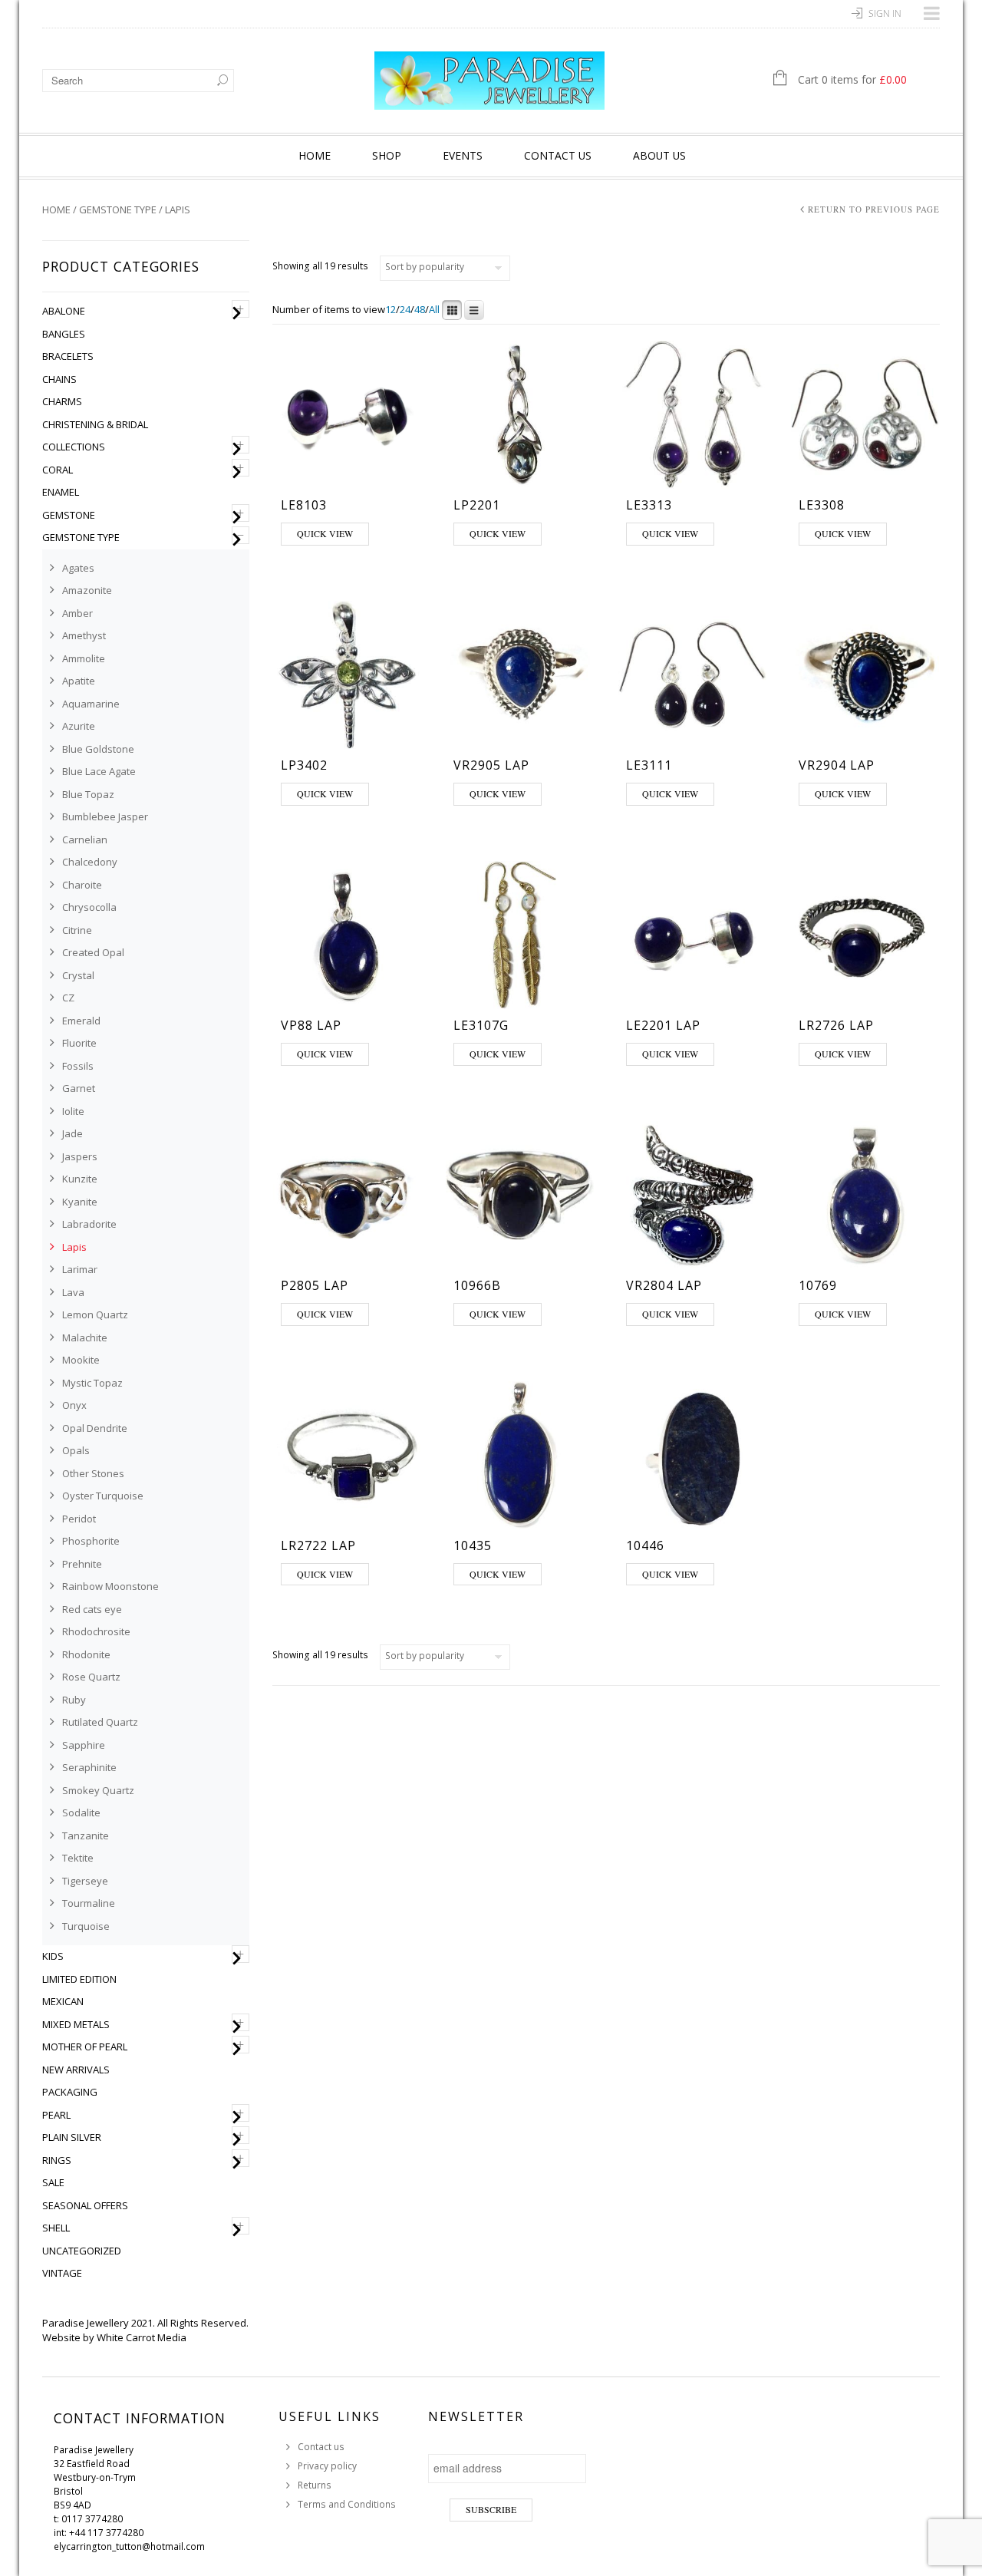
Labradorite (89, 1224)
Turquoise (86, 1926)
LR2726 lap (836, 1025)
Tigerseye (85, 1881)
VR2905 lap (491, 765)
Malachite (85, 1337)
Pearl (56, 2115)
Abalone (64, 311)
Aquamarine (91, 704)
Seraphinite (89, 1767)
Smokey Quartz (98, 1790)
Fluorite (79, 1043)
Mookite (81, 1360)
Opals (76, 1450)
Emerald (81, 1021)
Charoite (82, 885)
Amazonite (87, 590)
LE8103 (304, 505)
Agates (78, 568)
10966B (477, 1285)
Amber (77, 613)
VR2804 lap (664, 1285)
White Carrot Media (142, 2337)
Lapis (74, 1247)
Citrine (77, 930)
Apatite (79, 681)
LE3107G (481, 1025)
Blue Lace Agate (99, 771)
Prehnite (82, 1564)
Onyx (74, 1405)
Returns (315, 2485)
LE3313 (649, 505)
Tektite (78, 1858)
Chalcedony (90, 862)
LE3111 (649, 765)
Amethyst (84, 635)
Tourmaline (89, 1903)
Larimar (80, 1269)
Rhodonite (86, 1654)
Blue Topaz (88, 794)
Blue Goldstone (98, 749)
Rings (57, 2160)
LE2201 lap (663, 1025)
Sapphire (84, 1745)
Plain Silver (72, 2137)
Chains (59, 379)
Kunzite (80, 1179)
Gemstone (69, 515)
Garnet (79, 1088)
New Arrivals (76, 2070)
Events (463, 155)
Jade (72, 1133)
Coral (58, 470)
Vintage (62, 2273)
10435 (473, 1545)
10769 (818, 1285)
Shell (56, 2228)
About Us (659, 155)
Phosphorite (91, 1541)
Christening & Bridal (95, 424)
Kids (53, 1956)
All (434, 310)
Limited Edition (79, 1979)
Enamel (61, 492)
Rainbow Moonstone (110, 1586)
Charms (62, 401)
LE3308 (822, 505)
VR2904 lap (837, 765)
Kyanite (80, 1202)
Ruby (74, 1700)
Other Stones (93, 1473)
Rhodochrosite (96, 1631)
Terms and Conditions (347, 2504)
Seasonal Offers (85, 2205)
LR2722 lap (318, 1545)
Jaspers (80, 1156)
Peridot (79, 1519)
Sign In (885, 13)
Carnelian (85, 839)
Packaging (70, 2092)
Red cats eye (92, 1609)
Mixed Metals (76, 2024)
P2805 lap (315, 1285)
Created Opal (93, 952)
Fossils (78, 1066)
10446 (645, 1545)
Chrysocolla (89, 907)
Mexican (63, 2001)
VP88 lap (311, 1025)
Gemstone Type (118, 209)
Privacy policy (327, 2466)
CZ (68, 998)
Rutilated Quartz (100, 1722)
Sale (53, 2182)
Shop (387, 155)
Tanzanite (86, 1836)
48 (420, 310)
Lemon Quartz (95, 1314)
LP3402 (304, 765)
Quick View (325, 533)
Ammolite (84, 658)
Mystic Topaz (92, 1383)
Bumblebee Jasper (105, 816)
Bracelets (68, 356)
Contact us (558, 155)
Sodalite (81, 1812)
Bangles (64, 334)
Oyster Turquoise (103, 1496)
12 (390, 310)
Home (315, 155)
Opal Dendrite (95, 1428)
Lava (73, 1292)
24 (405, 310)
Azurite (79, 726)
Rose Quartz (91, 1677)
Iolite (73, 1111)
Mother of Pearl (85, 2047)
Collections (74, 447)
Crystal (78, 975)
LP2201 (477, 505)
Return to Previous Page (874, 209)
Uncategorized (82, 2251)
